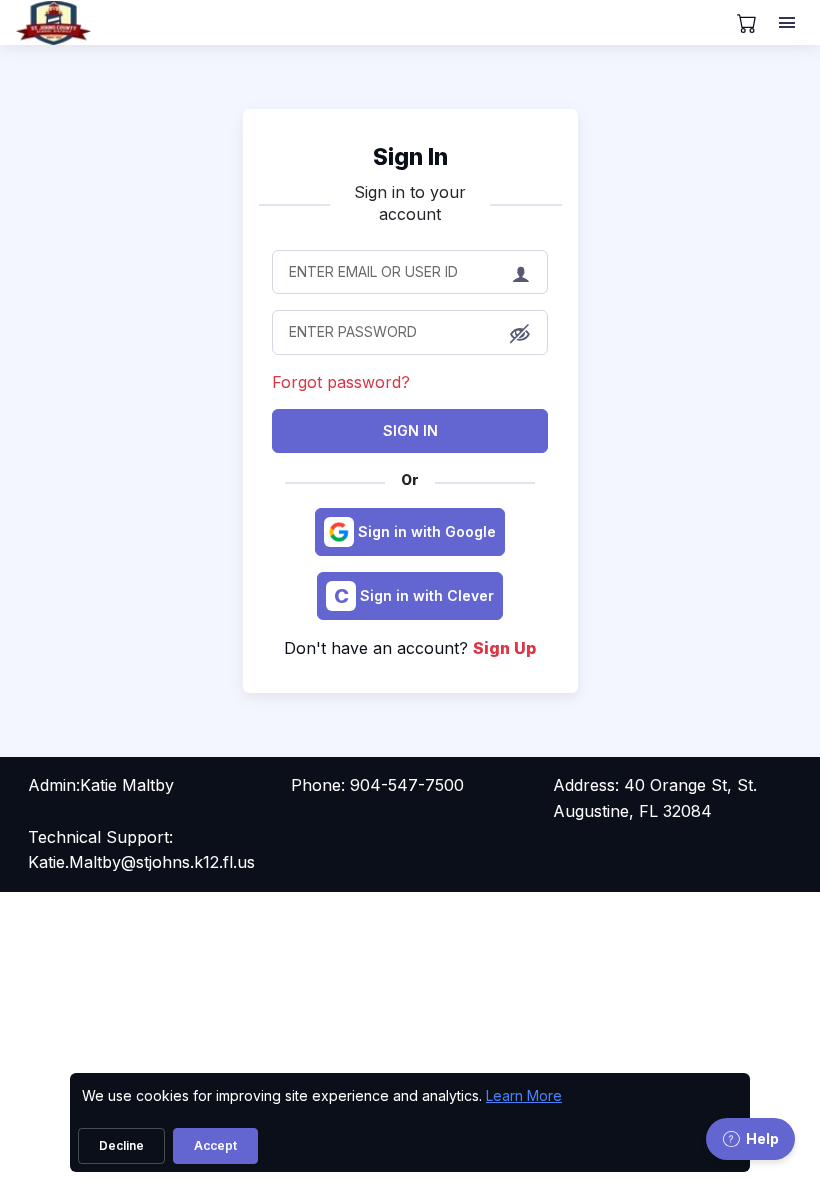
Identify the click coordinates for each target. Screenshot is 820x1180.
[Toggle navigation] (789, 23)
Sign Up (504, 648)
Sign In (410, 430)
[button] (520, 334)
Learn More (524, 1095)
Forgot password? (341, 382)
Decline (121, 1145)
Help (762, 1138)
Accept (215, 1145)
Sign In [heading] (410, 157)
